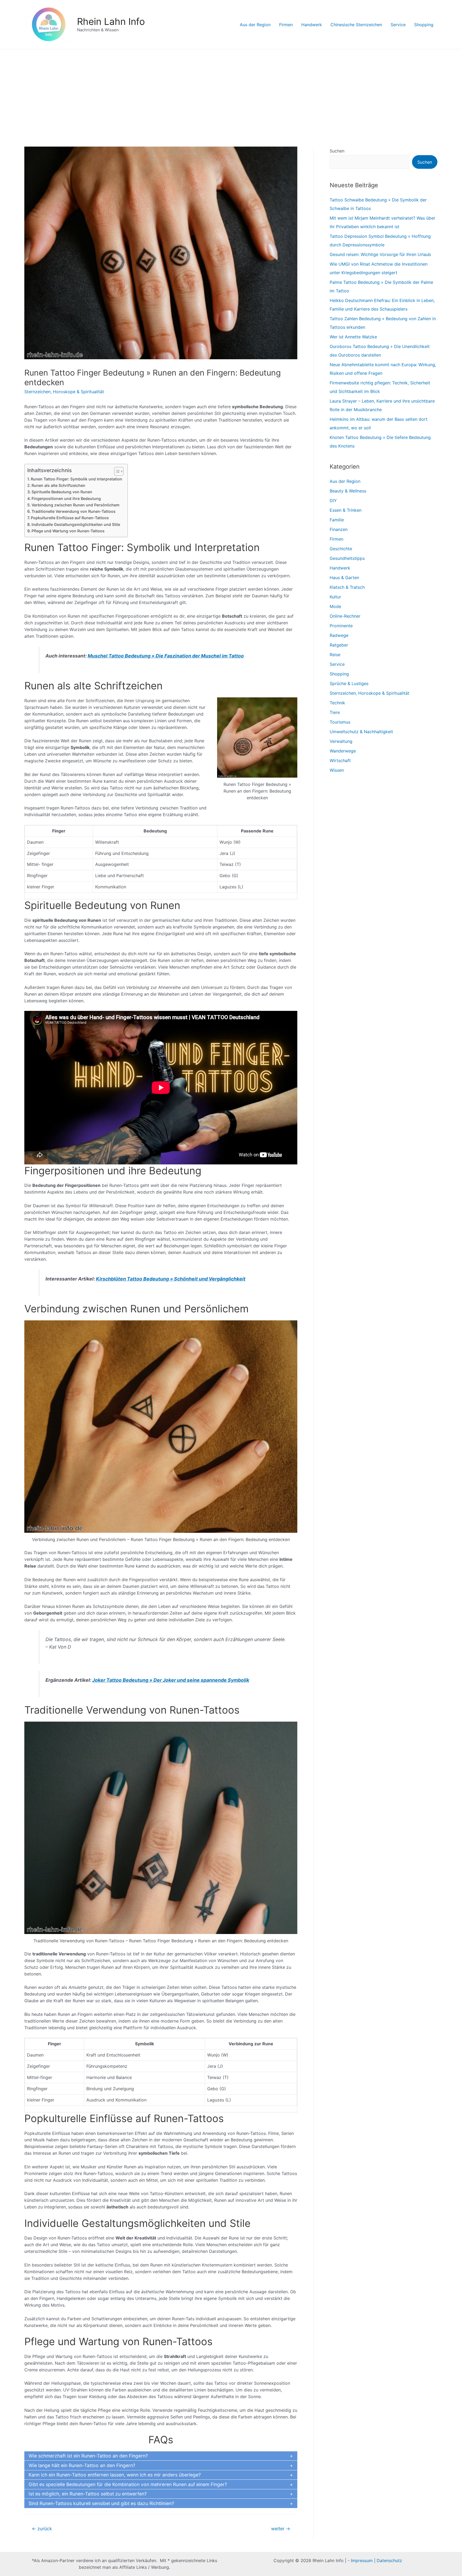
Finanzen (339, 529)
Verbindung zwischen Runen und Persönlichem (76, 505)
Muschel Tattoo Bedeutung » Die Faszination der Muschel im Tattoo (166, 656)
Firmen (286, 25)
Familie (337, 520)
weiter (281, 2529)
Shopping (424, 25)
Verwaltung (341, 741)
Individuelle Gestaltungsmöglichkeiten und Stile (76, 524)
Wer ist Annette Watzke (353, 337)
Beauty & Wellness (348, 491)
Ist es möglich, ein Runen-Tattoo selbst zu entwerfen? (88, 2494)
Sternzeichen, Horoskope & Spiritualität (64, 392)
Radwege (339, 635)
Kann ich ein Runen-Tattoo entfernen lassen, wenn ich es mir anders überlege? (115, 2475)
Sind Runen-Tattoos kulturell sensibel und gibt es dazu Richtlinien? (101, 2503)
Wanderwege (343, 751)
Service (398, 25)
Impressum (362, 2560)
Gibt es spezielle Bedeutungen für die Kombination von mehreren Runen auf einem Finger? (128, 2484)
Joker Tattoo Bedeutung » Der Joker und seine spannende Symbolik (171, 1680)
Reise (335, 655)
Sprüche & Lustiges (349, 683)
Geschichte (341, 549)
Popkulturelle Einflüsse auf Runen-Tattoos (70, 518)
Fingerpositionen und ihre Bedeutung (66, 498)
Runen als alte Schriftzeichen (58, 485)
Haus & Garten (344, 578)
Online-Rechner (345, 616)
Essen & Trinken (346, 510)
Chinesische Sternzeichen (356, 25)
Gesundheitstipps (347, 558)
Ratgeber (339, 645)
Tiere (335, 712)
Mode (335, 606)
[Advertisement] (231, 89)
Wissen (337, 770)
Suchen (337, 151)
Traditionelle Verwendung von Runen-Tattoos (74, 511)
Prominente (341, 626)
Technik (337, 703)
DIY (333, 500)
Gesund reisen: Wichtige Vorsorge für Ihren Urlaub (380, 254)
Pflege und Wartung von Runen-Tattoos (68, 531)
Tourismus (340, 722)
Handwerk (312, 25)
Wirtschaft (340, 760)
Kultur (335, 597)
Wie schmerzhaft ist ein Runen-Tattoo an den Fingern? (88, 2456)
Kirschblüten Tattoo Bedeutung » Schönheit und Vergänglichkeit (171, 1279)
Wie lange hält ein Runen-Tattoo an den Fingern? (82, 2465)
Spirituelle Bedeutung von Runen (62, 492)
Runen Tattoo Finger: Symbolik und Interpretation (76, 479)
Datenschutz (389, 2560)
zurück (42, 2529)
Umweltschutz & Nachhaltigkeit (361, 732)
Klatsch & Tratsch (347, 587)
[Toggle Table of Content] (116, 471)
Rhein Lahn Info (111, 21)
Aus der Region (255, 25)
